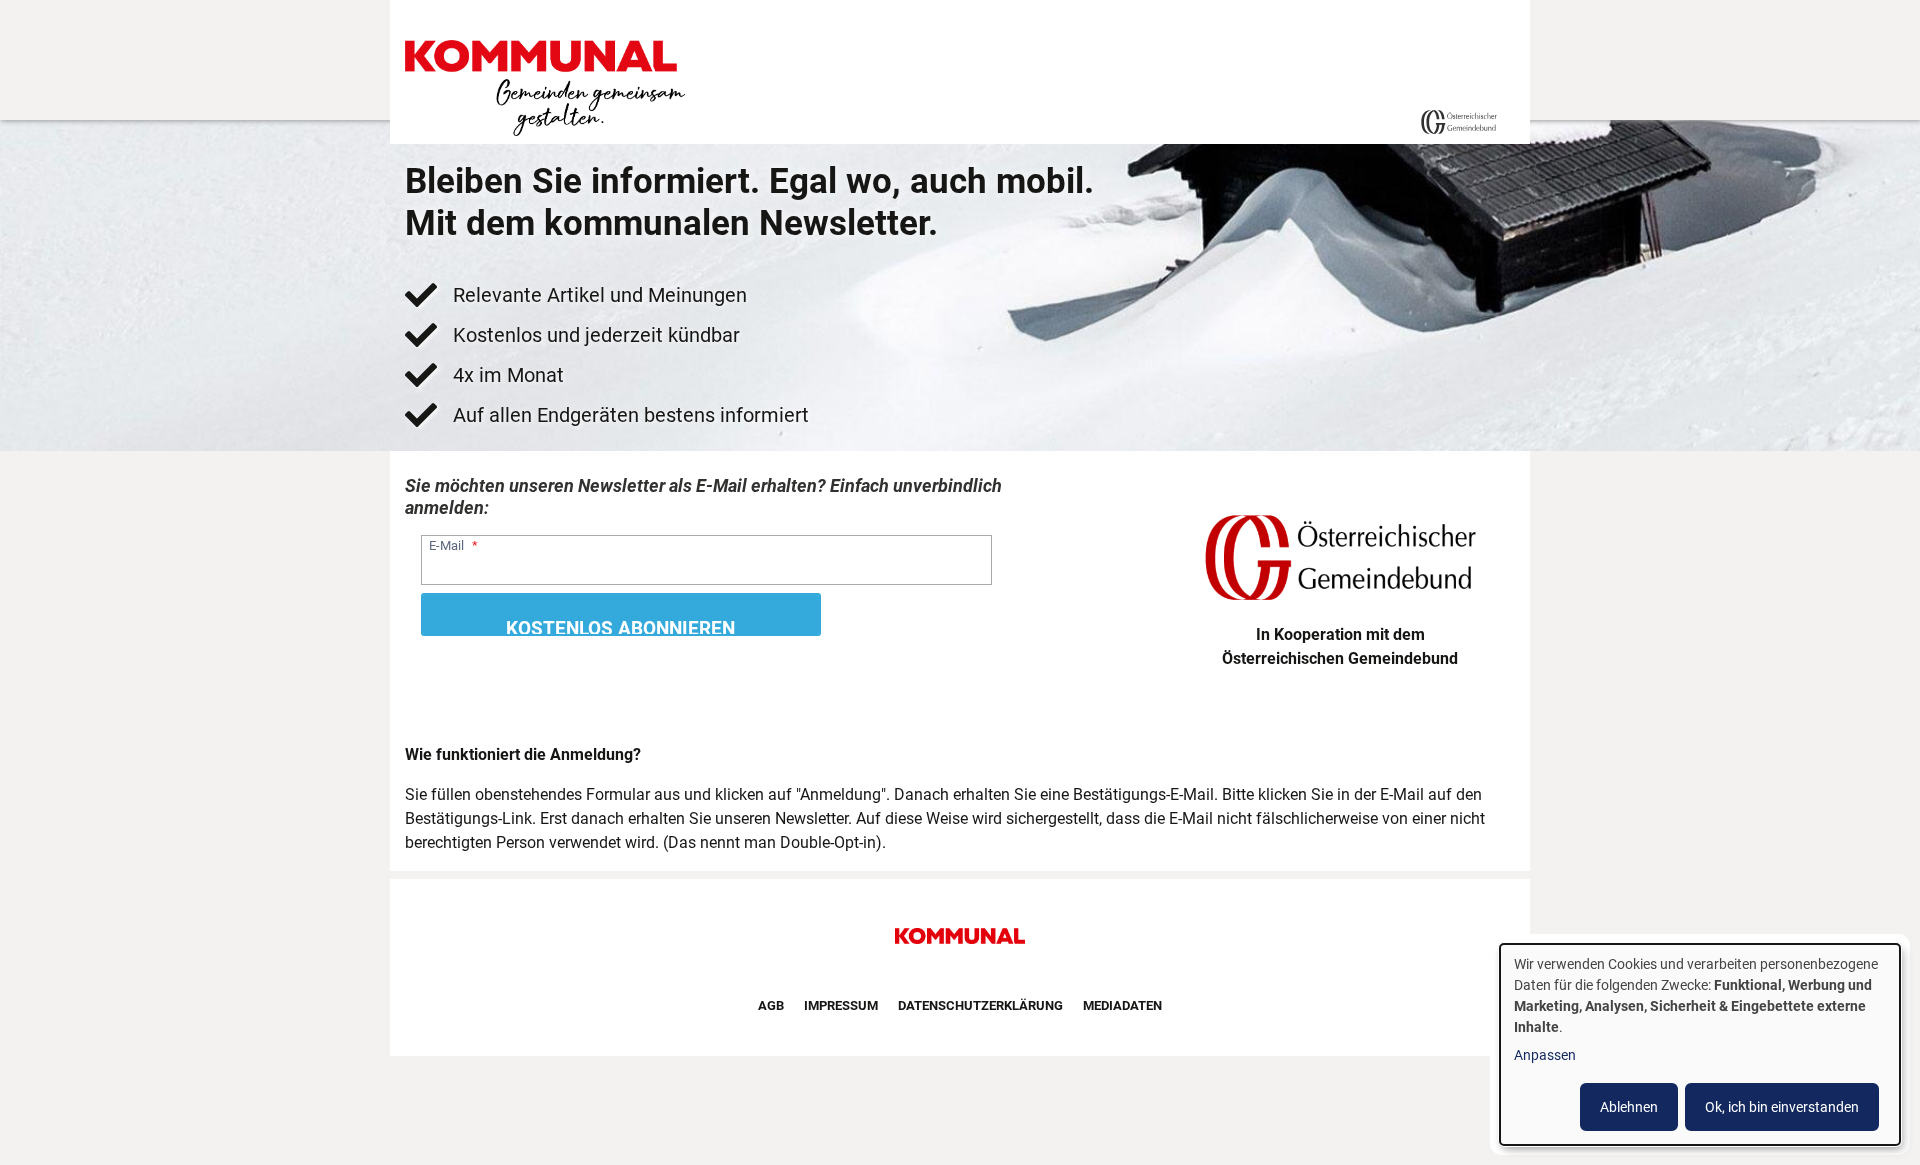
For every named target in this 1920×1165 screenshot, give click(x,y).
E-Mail (446, 545)
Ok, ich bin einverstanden (1782, 1107)
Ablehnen (1629, 1107)
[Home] (549, 88)
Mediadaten (1122, 1005)
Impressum (841, 1005)
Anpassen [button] (1545, 1055)
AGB (771, 1005)
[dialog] (1700, 1044)
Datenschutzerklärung (980, 1005)
